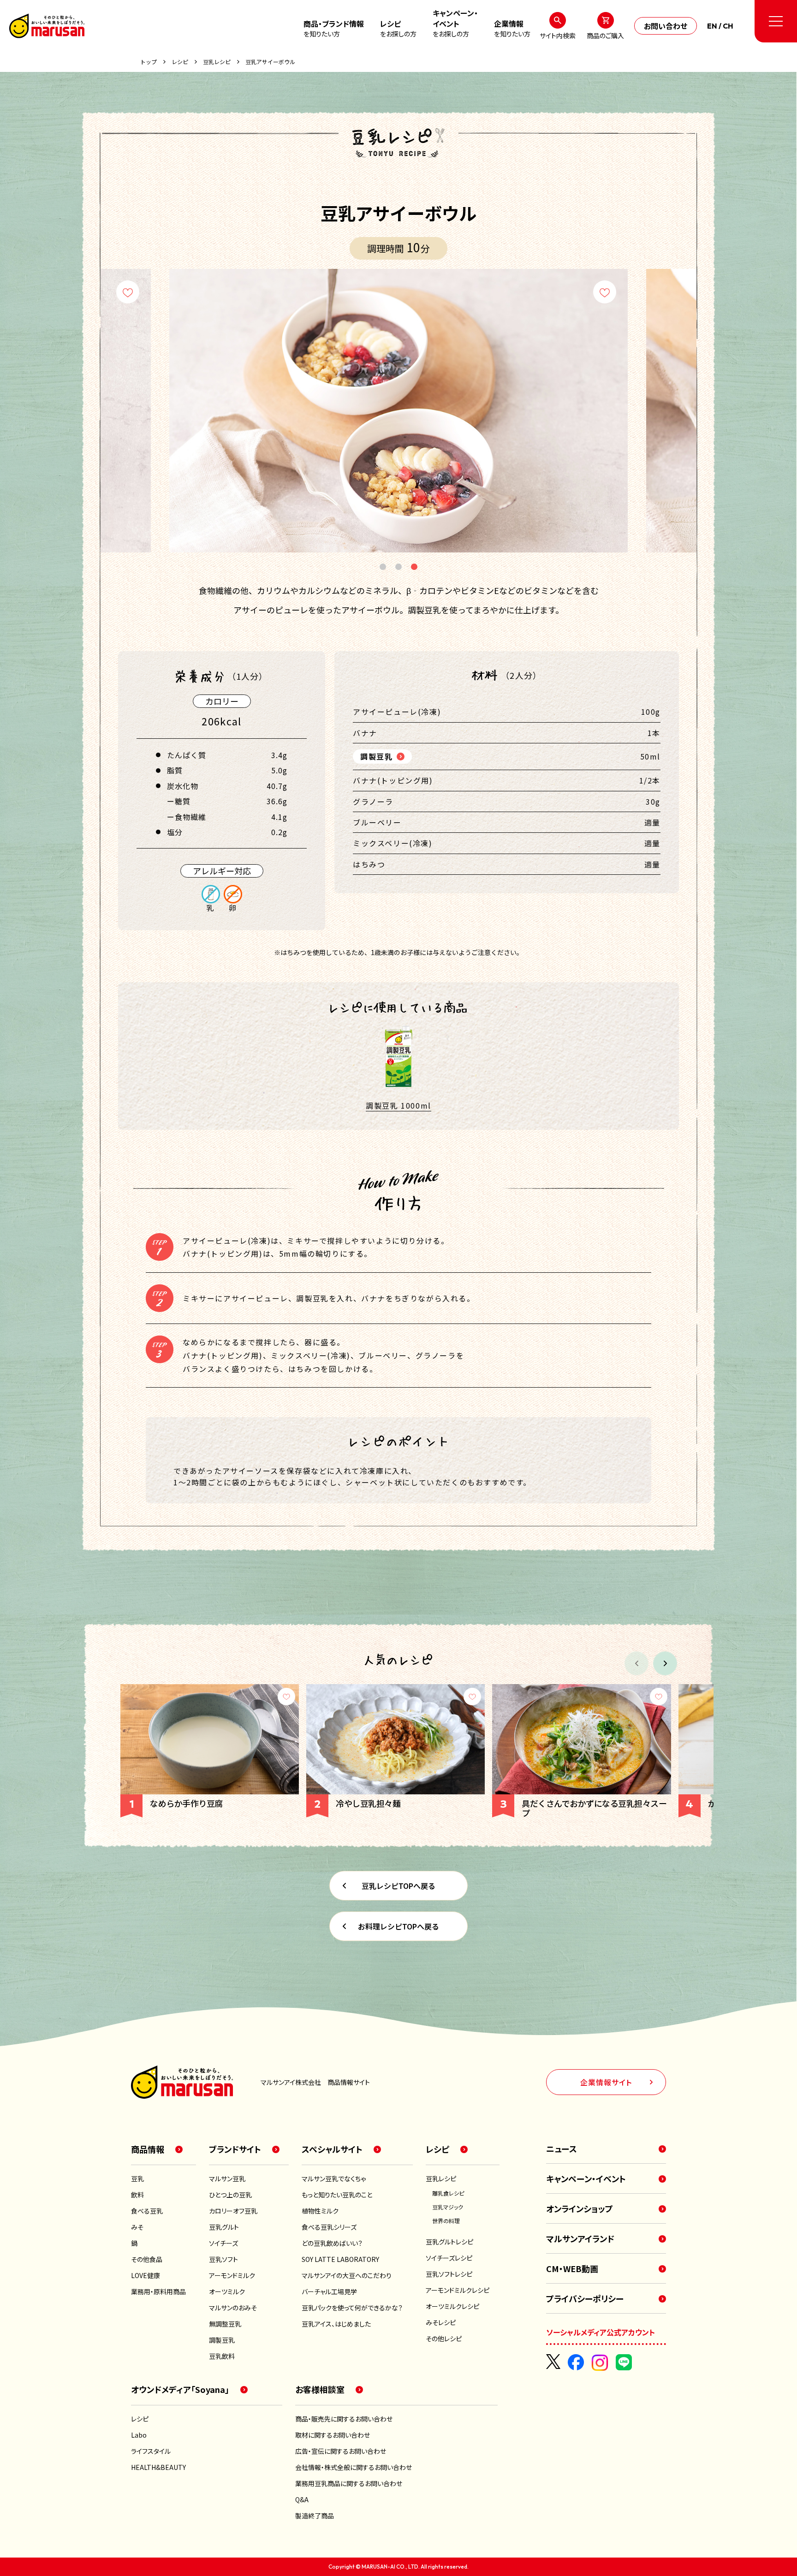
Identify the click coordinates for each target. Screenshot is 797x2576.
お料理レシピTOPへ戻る (398, 1926)
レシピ (180, 62)
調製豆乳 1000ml (398, 1105)
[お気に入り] (128, 292)
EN (712, 26)
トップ (149, 62)
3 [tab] (414, 568)
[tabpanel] (398, 410)
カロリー (222, 701)
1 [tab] (383, 568)
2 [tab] (398, 568)
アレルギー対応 (222, 871)
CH (728, 26)
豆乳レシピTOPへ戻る (398, 1886)
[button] (665, 1663)
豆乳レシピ (217, 62)
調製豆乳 (376, 756)
